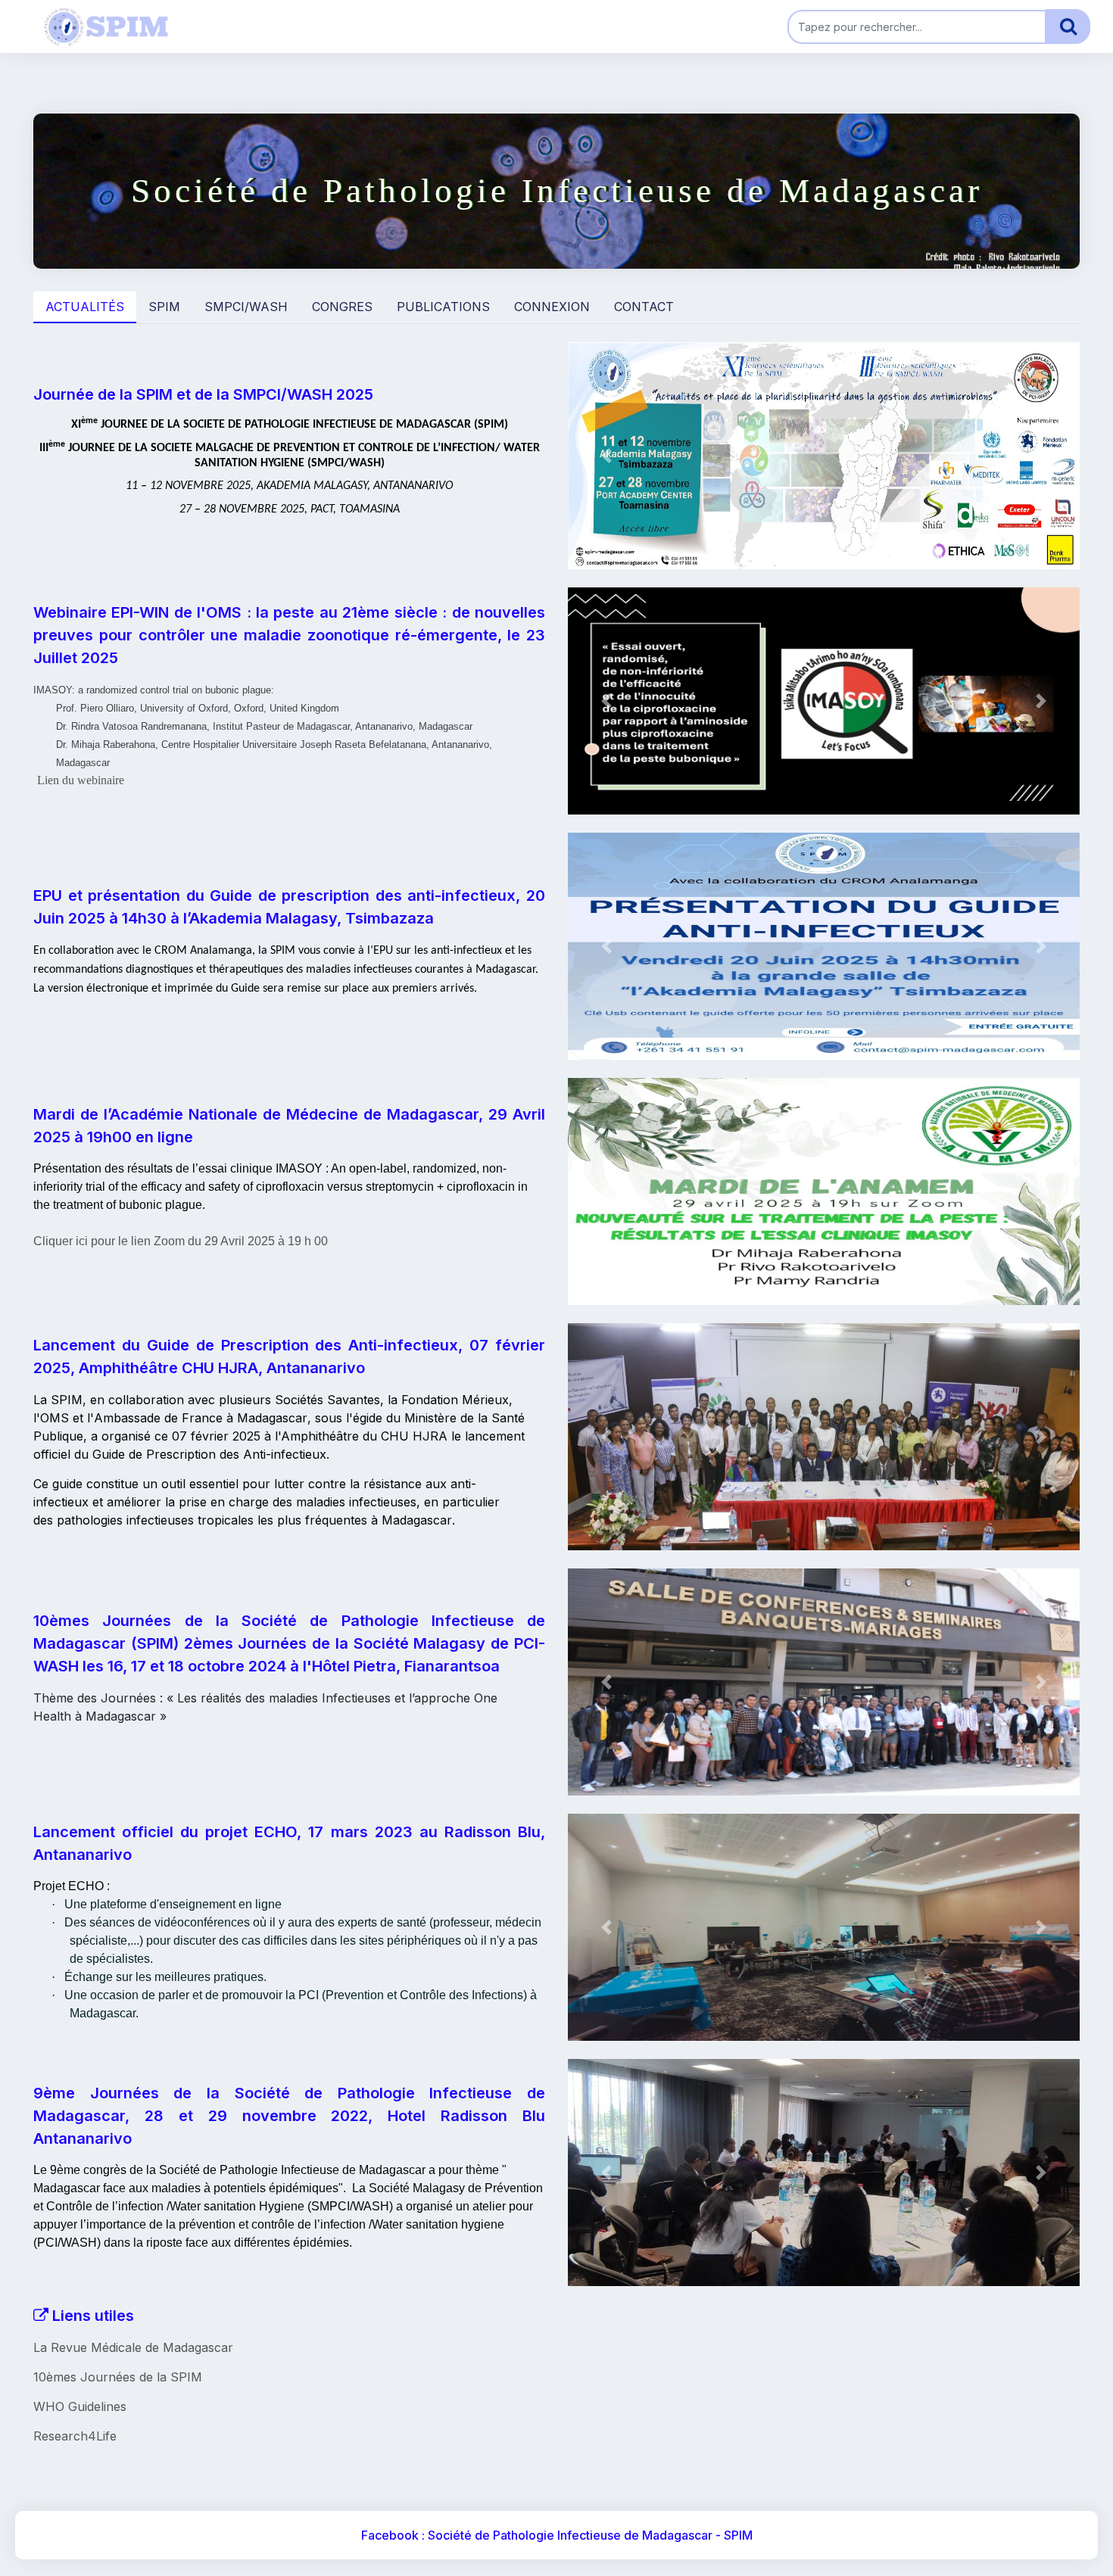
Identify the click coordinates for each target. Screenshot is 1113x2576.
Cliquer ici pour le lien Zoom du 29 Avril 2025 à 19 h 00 (181, 1241)
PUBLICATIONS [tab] (443, 307)
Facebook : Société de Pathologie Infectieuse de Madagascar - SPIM (557, 2535)
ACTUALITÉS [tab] (85, 307)
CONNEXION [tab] (552, 307)
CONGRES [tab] (342, 307)
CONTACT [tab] (644, 307)
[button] (606, 456)
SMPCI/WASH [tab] (246, 307)
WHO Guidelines (80, 2406)
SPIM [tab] (164, 307)
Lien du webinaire (81, 780)
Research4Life (75, 2436)
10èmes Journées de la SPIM (118, 2377)
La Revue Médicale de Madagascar (133, 2347)
